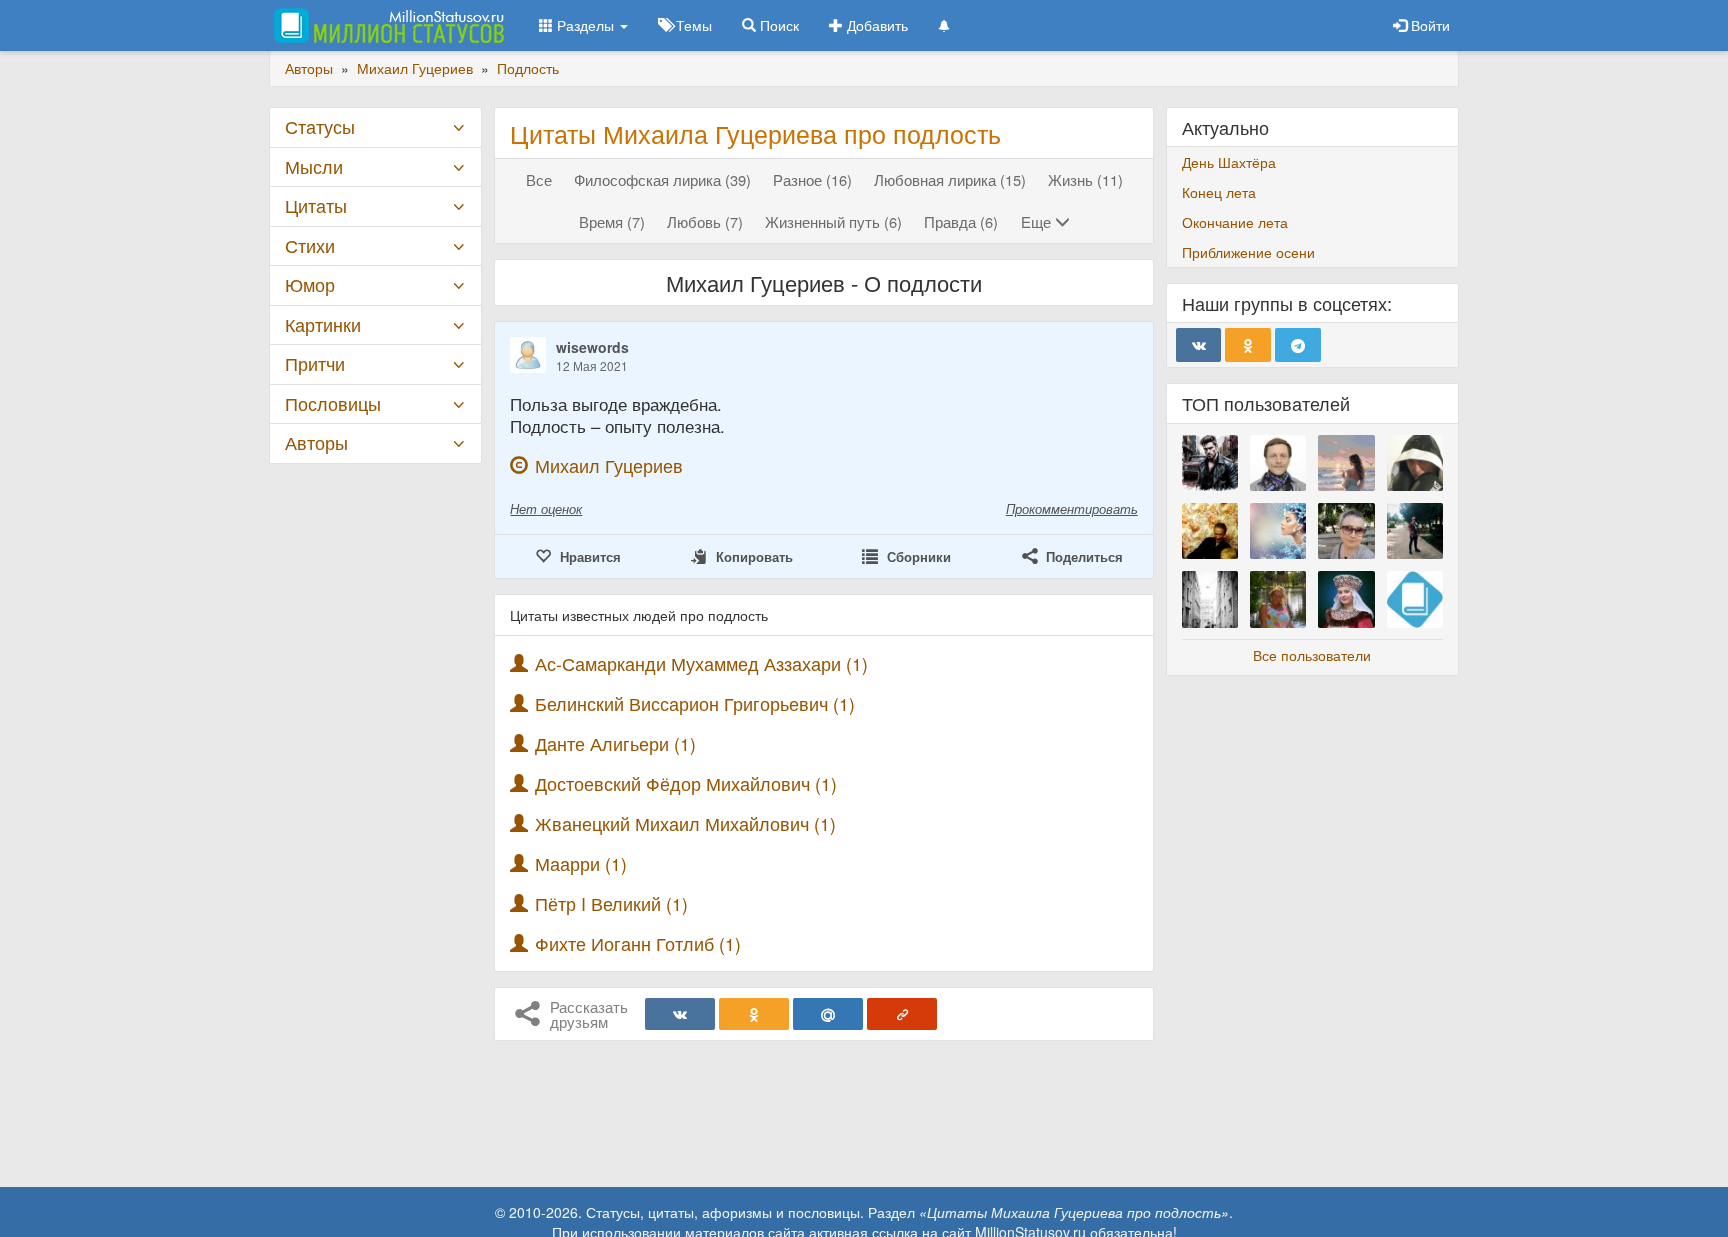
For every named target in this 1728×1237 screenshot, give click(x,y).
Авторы (316, 442)
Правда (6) (961, 221)
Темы (692, 25)
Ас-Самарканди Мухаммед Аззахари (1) (701, 663)
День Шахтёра (1229, 162)
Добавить (875, 25)
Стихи (310, 245)
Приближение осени (1248, 252)
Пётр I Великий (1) (611, 903)
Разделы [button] (585, 25)
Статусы (320, 126)
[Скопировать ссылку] (902, 1014)
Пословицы (333, 403)
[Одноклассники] (754, 1014)
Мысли (314, 166)
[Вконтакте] (680, 1014)
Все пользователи (1312, 655)
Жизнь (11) (1085, 179)
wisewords (592, 347)
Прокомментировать (1072, 508)
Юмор (310, 284)
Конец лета (1219, 192)
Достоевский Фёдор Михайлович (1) (686, 783)
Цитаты (316, 205)
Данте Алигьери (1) (615, 743)
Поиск (777, 25)
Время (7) (612, 221)
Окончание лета (1235, 222)
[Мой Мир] (828, 1014)
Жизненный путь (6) (833, 221)
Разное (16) (812, 179)
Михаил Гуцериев (609, 465)
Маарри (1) (581, 863)
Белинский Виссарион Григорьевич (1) (695, 703)
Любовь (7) (705, 221)
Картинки (323, 324)
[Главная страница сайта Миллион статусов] (386, 25)
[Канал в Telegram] (1298, 345)
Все (539, 179)
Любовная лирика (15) (950, 179)
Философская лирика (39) (662, 179)
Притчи (315, 363)
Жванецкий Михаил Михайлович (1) (685, 823)
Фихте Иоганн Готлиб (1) (638, 943)
